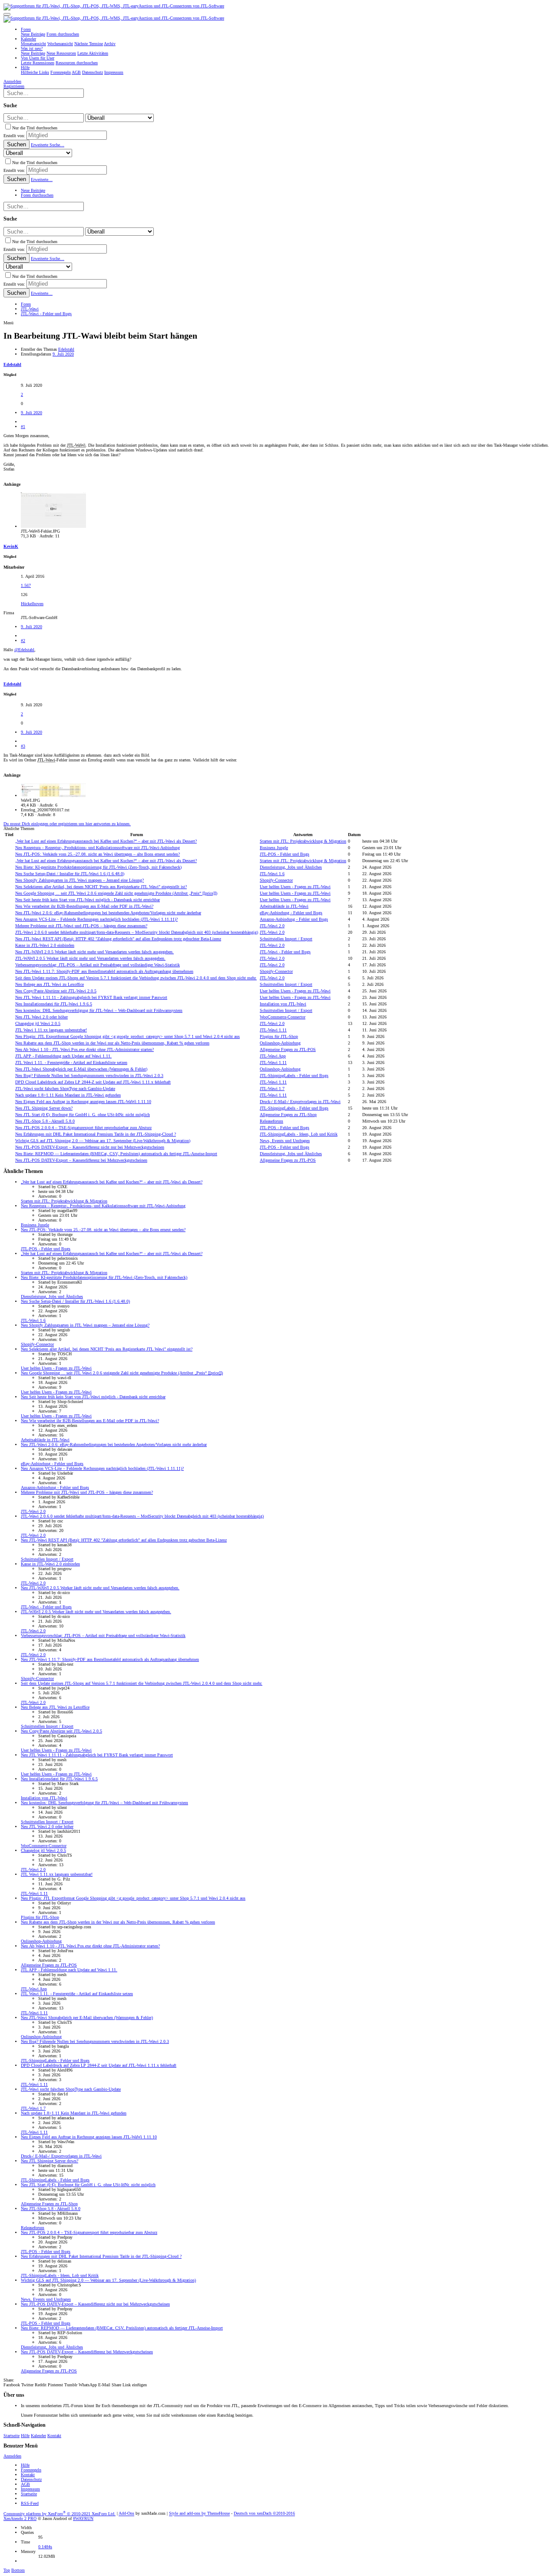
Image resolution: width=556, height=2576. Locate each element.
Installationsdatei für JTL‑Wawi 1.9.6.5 (54, 1004)
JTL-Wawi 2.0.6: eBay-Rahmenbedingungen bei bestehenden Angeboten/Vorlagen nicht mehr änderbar (108, 913)
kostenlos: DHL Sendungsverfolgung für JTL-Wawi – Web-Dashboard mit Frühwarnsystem (99, 1010)
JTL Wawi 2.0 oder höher (41, 1017)
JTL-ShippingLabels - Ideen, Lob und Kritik (299, 1134)
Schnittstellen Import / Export (286, 939)
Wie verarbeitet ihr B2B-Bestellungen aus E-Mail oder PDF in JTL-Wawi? (84, 906)
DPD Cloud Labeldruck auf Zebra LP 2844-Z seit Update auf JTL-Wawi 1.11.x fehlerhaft (93, 1082)
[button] (7, 14)
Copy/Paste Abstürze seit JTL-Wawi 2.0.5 (56, 991)
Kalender (38, 2436)
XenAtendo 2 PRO (20, 2518)
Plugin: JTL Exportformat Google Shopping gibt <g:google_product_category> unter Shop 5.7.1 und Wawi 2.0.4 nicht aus (127, 1036)
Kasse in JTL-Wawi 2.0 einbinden (45, 945)
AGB (25, 2484)
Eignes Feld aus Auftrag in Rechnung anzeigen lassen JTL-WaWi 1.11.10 (83, 1102)
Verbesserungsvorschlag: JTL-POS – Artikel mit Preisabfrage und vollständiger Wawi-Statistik (98, 965)
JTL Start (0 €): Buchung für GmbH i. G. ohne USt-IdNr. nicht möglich (83, 1115)
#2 (23, 641)
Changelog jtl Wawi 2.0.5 (38, 1023)
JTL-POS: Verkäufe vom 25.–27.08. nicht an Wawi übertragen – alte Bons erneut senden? (98, 854)
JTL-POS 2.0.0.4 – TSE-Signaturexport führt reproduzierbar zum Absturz (83, 1128)
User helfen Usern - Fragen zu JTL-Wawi (295, 887)
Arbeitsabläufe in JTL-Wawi (284, 906)
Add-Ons (126, 2514)
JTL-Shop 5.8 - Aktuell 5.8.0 (45, 1121)
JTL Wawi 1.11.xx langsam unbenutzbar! (51, 1030)
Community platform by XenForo (60, 2514)
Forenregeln (31, 2470)
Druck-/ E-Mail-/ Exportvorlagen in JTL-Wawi (300, 1102)
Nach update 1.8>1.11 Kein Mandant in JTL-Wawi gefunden (68, 1095)
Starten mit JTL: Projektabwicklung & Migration (303, 841)
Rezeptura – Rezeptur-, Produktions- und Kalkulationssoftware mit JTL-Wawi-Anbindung (98, 848)
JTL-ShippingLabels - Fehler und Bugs (294, 1076)
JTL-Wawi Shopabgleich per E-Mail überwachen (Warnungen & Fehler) (81, 1069)
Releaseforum (271, 1121)
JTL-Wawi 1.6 (272, 874)
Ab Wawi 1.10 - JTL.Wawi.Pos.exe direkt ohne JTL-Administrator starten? (84, 1049)
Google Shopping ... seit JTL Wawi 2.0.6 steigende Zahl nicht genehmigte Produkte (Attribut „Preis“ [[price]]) (116, 893)
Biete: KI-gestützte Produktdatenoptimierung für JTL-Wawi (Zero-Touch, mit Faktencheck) (98, 867)
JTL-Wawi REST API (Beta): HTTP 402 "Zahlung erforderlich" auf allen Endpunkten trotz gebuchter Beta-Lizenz (118, 939)
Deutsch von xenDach (264, 2514)
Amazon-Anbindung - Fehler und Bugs (294, 919)
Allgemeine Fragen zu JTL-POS (288, 1049)
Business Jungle (274, 848)
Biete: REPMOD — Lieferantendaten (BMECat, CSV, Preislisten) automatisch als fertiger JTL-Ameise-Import (116, 1154)
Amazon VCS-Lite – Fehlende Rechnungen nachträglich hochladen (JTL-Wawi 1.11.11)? (96, 919)
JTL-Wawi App (273, 1056)
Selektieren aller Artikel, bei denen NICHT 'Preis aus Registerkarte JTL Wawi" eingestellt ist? (101, 887)
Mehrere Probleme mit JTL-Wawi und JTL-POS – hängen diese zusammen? (81, 926)
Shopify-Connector (276, 880)
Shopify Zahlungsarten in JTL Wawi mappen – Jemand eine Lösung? (79, 880)
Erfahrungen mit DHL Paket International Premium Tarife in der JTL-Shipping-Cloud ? (96, 1134)
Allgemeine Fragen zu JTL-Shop (288, 1115)
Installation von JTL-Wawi (283, 1004)
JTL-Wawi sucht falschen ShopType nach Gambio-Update (65, 1089)
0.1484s (45, 2547)
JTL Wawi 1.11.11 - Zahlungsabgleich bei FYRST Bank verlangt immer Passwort (91, 997)
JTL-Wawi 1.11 (273, 1030)
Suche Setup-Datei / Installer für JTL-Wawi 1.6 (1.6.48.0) (70, 874)
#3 (23, 746)
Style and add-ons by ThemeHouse (199, 2514)
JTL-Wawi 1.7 (272, 1089)
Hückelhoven (32, 604)
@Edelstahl (24, 650)
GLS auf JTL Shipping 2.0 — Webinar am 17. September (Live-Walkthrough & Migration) (103, 1141)
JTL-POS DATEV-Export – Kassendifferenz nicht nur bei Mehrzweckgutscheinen (90, 1147)
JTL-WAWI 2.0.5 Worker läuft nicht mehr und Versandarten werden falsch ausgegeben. (94, 952)
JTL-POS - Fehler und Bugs (285, 854)
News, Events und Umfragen (285, 1141)
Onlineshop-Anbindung (280, 1043)
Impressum (30, 2489)
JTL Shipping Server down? (44, 1108)
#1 (23, 427)
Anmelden (12, 2456)
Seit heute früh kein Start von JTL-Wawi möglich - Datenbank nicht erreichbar (88, 900)
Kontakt (54, 2436)
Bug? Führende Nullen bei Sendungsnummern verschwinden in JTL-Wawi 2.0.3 (89, 1076)
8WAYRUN (83, 2518)
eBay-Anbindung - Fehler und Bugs (291, 913)
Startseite (12, 2436)
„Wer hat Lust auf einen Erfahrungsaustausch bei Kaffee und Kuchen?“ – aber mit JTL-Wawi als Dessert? (106, 841)
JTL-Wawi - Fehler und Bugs (285, 952)
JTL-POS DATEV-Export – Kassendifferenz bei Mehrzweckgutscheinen (81, 1160)
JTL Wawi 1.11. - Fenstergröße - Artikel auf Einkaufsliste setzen (71, 1062)
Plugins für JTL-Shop (279, 1036)
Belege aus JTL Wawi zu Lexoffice (50, 984)
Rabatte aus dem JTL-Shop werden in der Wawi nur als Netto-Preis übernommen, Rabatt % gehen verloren (112, 1043)
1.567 (26, 585)
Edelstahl (66, 349)
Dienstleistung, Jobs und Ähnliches (291, 867)
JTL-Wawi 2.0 (272, 926)
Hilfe (25, 2436)
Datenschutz (31, 2479)
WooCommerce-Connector (283, 1017)
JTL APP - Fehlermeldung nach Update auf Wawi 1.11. (63, 1056)
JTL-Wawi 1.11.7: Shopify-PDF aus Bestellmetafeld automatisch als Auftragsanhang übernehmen (104, 971)
